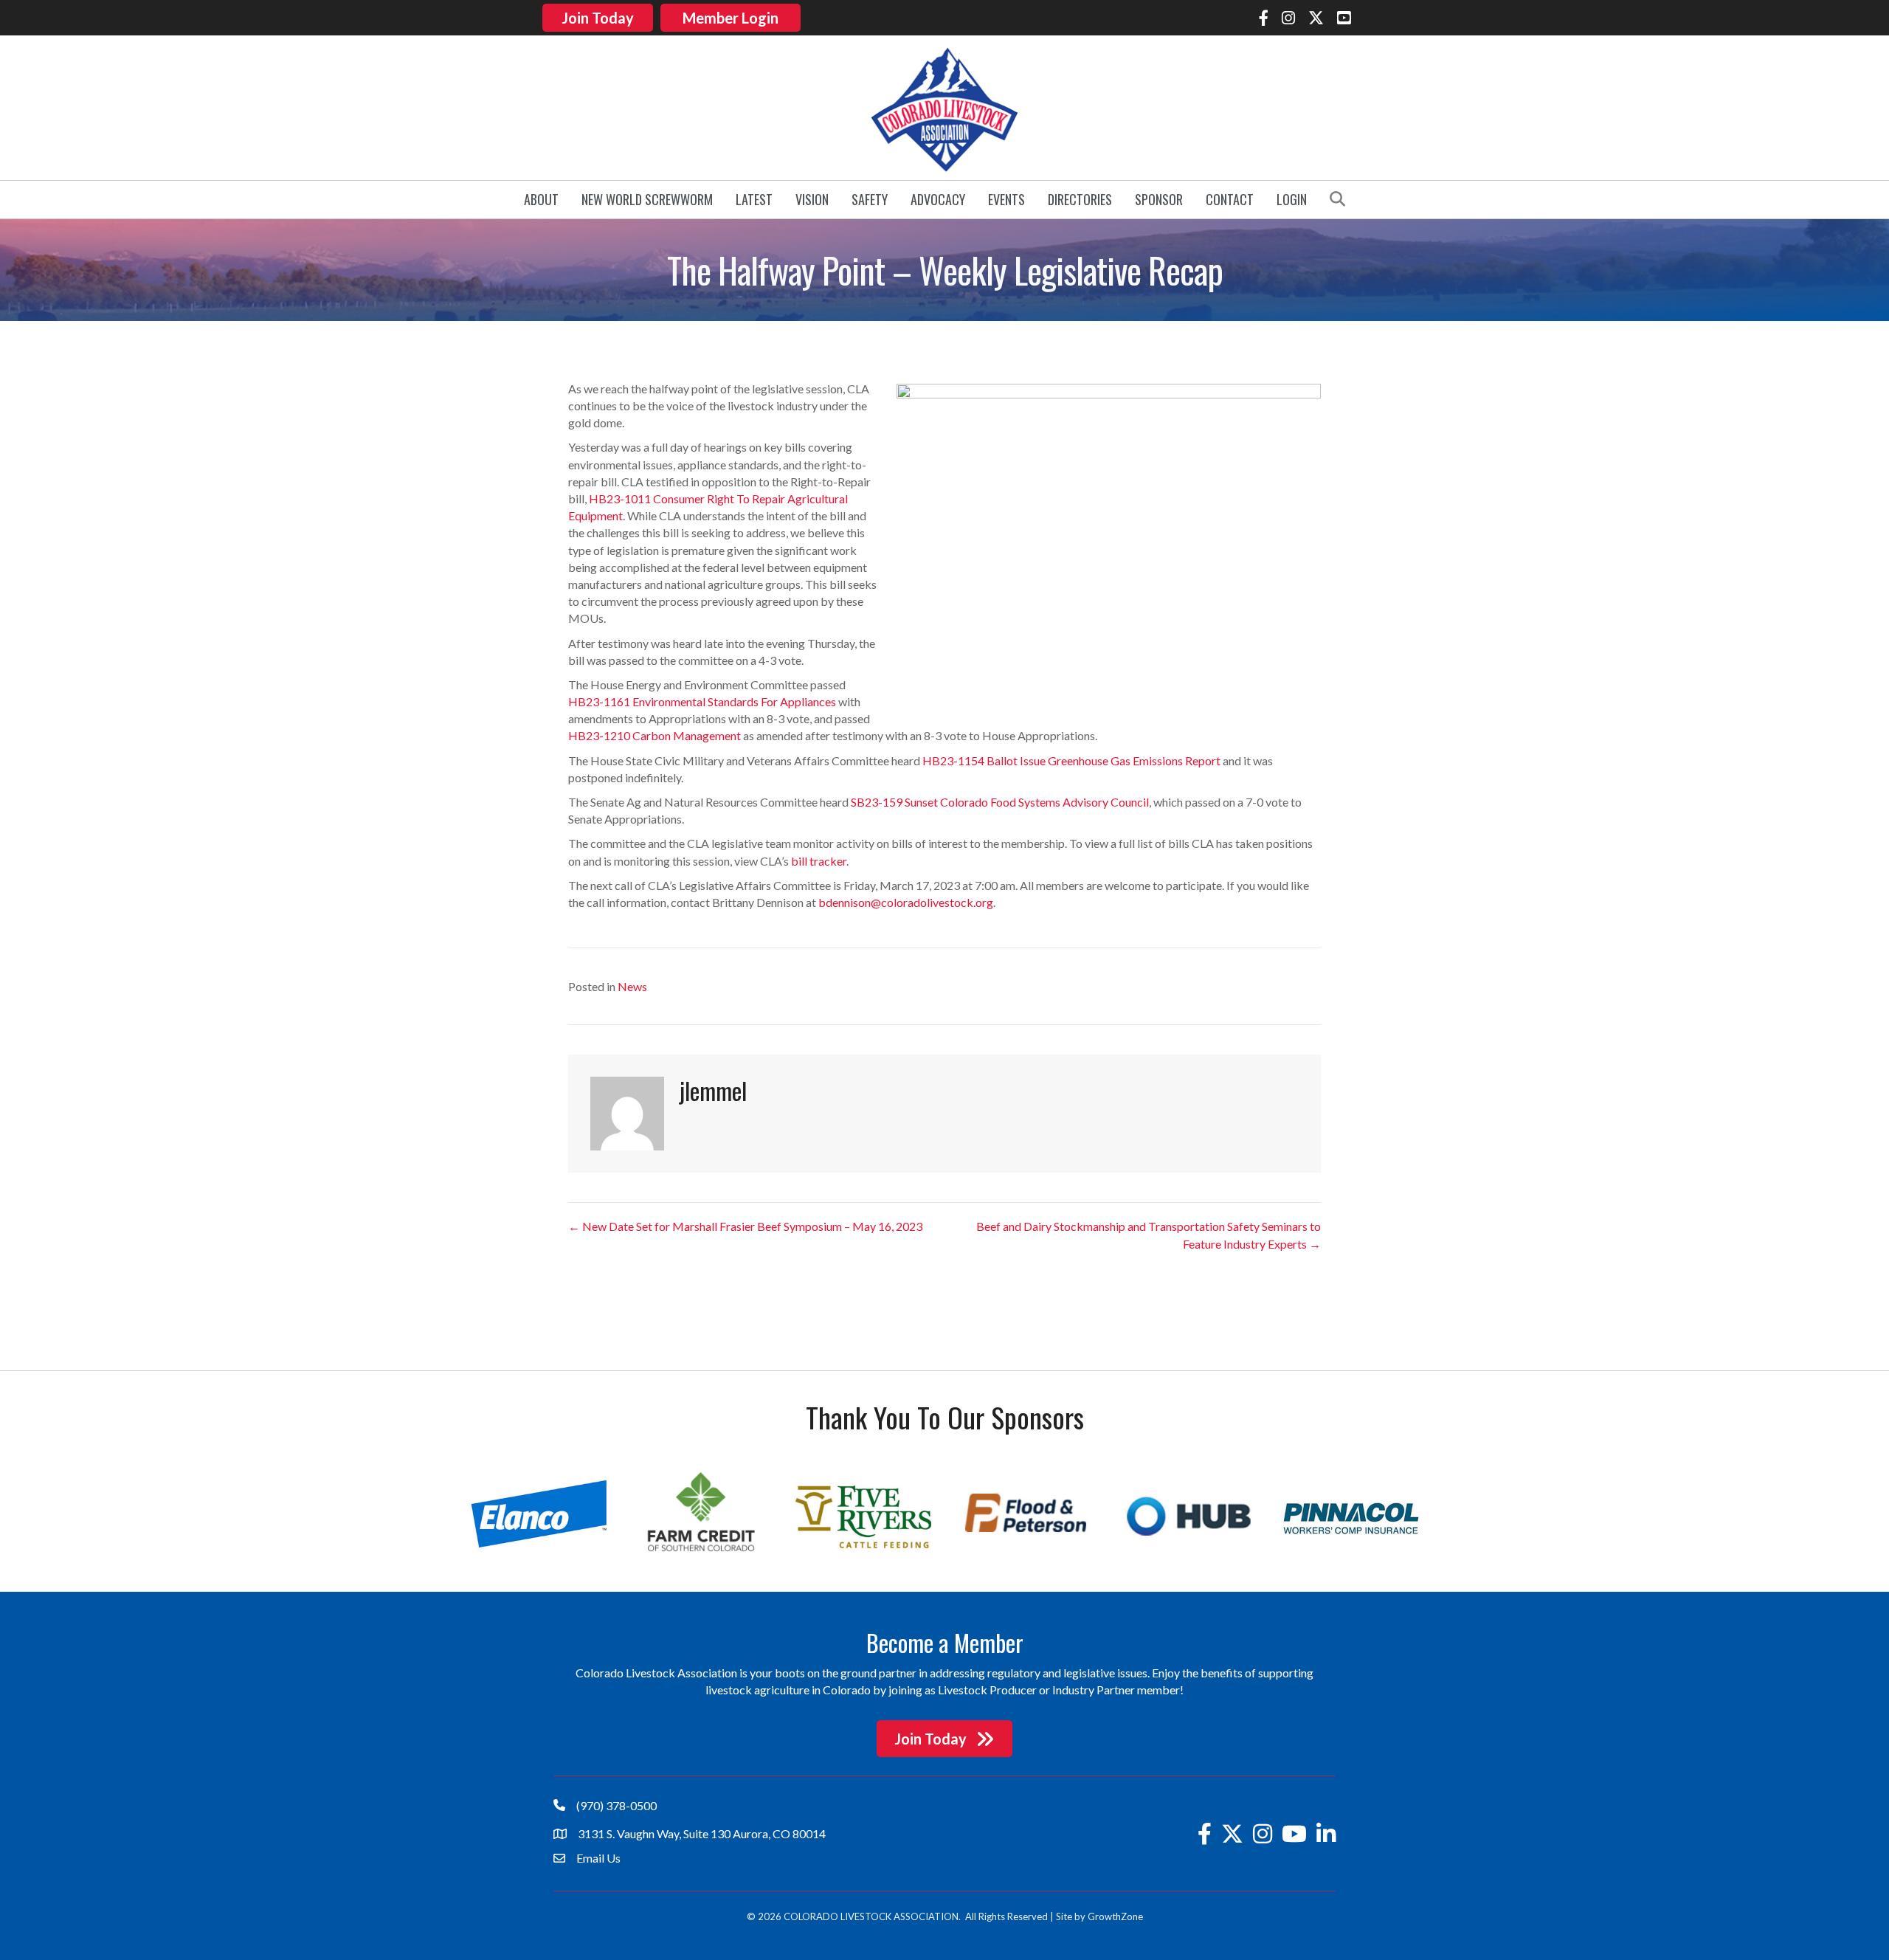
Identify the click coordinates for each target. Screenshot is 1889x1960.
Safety (870, 199)
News (632, 986)
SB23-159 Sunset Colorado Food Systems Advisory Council (1000, 802)
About (541, 199)
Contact (1230, 199)
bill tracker (819, 861)
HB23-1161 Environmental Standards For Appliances (702, 701)
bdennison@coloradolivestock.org (906, 902)
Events (1006, 199)
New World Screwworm (647, 199)
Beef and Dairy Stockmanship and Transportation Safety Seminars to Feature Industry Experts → (1149, 1235)
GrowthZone (1115, 1916)
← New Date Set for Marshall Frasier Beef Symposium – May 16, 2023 (745, 1226)
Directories (1080, 199)
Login (1292, 199)
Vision (812, 199)
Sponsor (1159, 199)
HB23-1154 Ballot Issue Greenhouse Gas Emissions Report (1071, 760)
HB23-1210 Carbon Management (655, 735)
